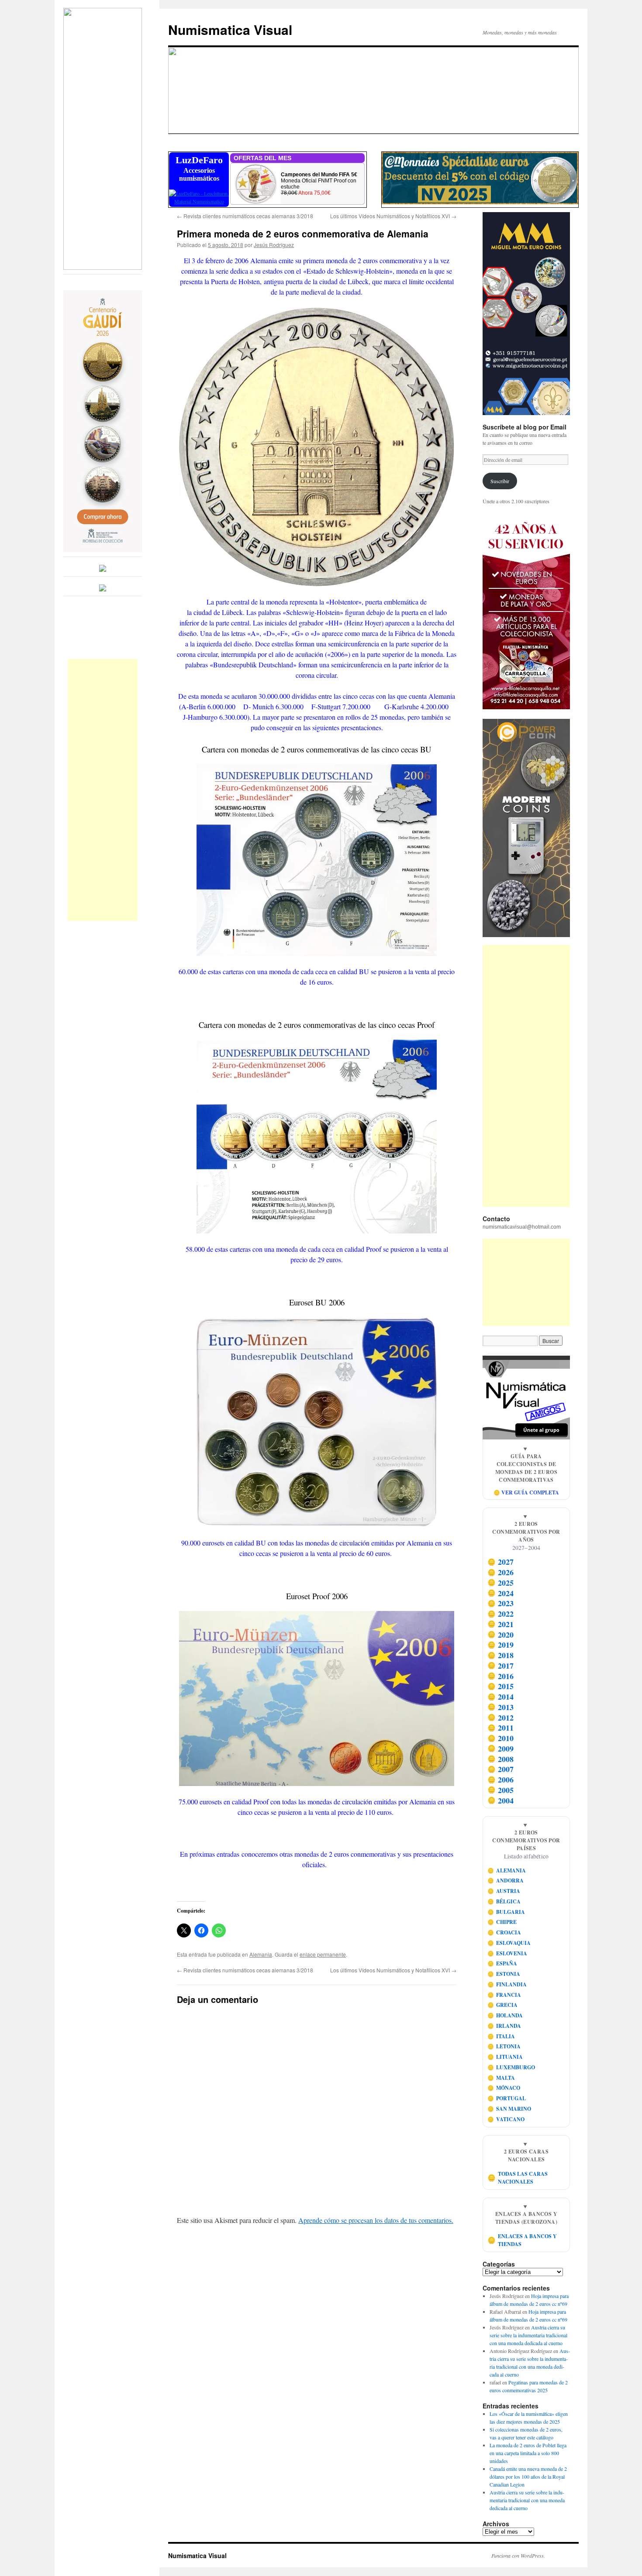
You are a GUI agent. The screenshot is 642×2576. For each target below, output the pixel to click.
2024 (501, 1593)
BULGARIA (506, 1912)
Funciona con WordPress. (518, 2555)
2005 (501, 1790)
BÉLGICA (504, 1901)
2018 (501, 1655)
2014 (501, 1697)
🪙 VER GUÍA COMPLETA (526, 1492)
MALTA (501, 2078)
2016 (501, 1676)
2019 (501, 1645)
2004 (501, 1800)
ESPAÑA (502, 1963)
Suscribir (500, 481)
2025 (501, 1583)
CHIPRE (502, 1922)
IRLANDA (504, 2026)
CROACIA (504, 1932)
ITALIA (501, 2036)
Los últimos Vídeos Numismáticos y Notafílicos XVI (393, 216)
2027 (501, 1562)
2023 (501, 1604)
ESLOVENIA (507, 1953)
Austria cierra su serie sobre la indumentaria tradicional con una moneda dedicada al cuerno (528, 2335)
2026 (501, 1572)
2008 (501, 1759)
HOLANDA (505, 2015)
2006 (501, 1779)
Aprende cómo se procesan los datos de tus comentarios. (376, 2220)
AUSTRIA (504, 1891)
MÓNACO (504, 2088)
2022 (501, 1614)
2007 (501, 1769)
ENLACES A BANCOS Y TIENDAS (522, 2240)
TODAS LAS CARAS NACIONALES (518, 2178)
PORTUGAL (507, 2098)
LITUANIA (505, 2057)
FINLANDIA (507, 1984)
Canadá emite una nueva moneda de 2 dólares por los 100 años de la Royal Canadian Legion (528, 2476)
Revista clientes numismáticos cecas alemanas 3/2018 (245, 216)
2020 (501, 1635)
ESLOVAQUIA (509, 1943)
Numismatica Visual (230, 29)
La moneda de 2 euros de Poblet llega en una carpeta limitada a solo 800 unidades (528, 2453)
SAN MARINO (509, 2109)
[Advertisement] (103, 790)
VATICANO (506, 2119)
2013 (501, 1707)
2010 (501, 1738)
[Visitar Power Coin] (526, 828)
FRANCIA (504, 1995)
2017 (501, 1666)
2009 (501, 1748)
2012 (501, 1717)
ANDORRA (506, 1880)
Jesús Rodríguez (274, 245)
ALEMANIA (507, 1870)
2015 (501, 1686)
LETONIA (504, 2046)
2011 (501, 1728)
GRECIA (503, 2005)
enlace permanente (323, 1954)
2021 (501, 1624)
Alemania (261, 1954)
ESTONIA (504, 1974)
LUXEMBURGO (511, 2067)
